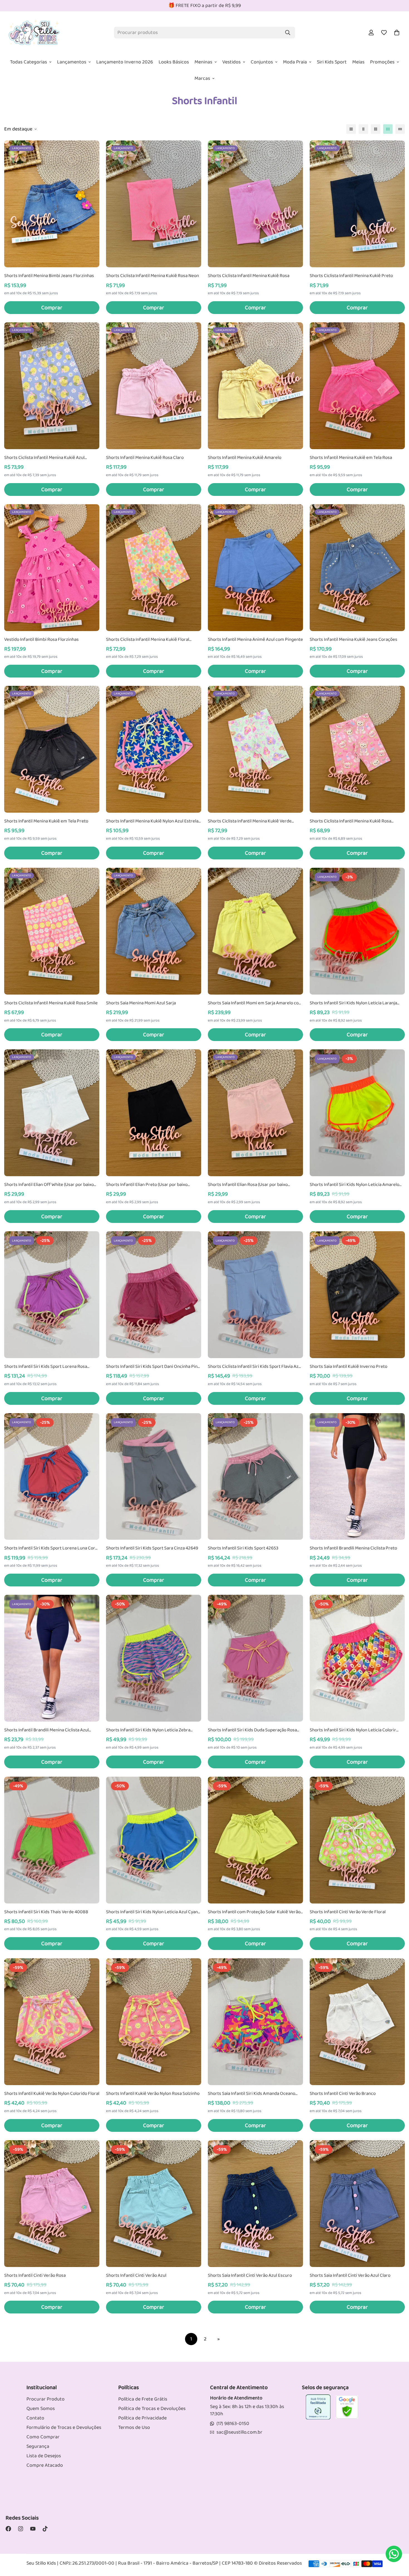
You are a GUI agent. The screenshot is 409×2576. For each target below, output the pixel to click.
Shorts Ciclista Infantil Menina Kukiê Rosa (249, 276)
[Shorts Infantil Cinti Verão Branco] (357, 2022)
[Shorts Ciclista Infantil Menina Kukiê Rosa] (255, 204)
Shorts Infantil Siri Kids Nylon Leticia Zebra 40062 (148, 1730)
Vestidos (231, 62)
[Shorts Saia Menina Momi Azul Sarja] (154, 931)
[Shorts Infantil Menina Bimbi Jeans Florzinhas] (52, 204)
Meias (358, 62)
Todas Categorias (29, 62)
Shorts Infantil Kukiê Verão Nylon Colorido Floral (52, 2094)
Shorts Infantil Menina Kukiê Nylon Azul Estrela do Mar (152, 821)
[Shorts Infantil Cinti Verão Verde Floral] (357, 1840)
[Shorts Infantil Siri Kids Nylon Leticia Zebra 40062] (154, 1658)
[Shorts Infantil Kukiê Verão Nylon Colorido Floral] (52, 2022)
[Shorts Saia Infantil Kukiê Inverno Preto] (357, 1295)
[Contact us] (394, 2554)
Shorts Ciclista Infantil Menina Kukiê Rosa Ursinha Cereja (350, 821)
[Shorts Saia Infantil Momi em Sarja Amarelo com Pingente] (255, 931)
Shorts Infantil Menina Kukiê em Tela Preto (46, 821)
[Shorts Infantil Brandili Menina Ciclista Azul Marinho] (52, 1658)
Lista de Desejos (44, 2456)
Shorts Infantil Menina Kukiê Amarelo (245, 458)
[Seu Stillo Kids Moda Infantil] (34, 33)
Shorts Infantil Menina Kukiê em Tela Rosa (351, 458)
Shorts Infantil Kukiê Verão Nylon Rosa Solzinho (153, 2094)
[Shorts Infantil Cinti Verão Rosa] (52, 2204)
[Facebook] (8, 2529)
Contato (35, 2418)
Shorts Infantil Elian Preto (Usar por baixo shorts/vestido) (147, 1185)
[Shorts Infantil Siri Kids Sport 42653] (255, 1477)
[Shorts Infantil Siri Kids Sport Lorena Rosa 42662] (52, 1295)
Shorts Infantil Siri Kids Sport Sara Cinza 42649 (152, 1548)
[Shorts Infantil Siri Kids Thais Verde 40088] (52, 1840)
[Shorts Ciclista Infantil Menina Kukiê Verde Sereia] (255, 749)
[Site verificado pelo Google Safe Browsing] (347, 2407)
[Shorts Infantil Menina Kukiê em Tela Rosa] (357, 386)
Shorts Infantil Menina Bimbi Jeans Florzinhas (49, 276)
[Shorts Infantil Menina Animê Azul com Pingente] (255, 568)
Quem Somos (41, 2409)
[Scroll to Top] (398, 2531)
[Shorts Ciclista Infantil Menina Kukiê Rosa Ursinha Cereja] (357, 749)
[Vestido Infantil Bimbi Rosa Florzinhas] (52, 568)
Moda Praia (295, 62)
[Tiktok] (45, 2529)
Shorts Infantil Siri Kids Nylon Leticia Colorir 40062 (353, 1730)
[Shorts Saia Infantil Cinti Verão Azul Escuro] (255, 2204)
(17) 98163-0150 (233, 2424)
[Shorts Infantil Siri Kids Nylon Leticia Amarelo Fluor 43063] (357, 1113)
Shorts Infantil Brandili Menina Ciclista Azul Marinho (46, 1730)
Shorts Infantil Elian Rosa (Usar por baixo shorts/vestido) (248, 1185)
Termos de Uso (134, 2427)
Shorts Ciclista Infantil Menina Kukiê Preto (351, 276)
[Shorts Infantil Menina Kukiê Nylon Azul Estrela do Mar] (154, 749)
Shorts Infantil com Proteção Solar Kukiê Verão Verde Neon (254, 1912)
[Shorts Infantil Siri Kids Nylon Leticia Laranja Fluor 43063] (357, 931)
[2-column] (363, 129)
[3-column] (376, 129)
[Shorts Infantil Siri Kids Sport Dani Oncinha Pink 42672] (154, 1295)
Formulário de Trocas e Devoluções (64, 2427)
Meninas (203, 62)
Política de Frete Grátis (143, 2399)
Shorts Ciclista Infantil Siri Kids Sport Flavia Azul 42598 (255, 1367)
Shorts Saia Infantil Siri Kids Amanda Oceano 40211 (252, 2094)
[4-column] (388, 129)
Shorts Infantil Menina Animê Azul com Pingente (255, 640)
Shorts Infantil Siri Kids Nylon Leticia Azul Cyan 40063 (152, 1912)
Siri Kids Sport (332, 62)
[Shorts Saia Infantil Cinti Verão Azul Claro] (357, 2204)
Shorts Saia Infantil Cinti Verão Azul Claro (350, 2276)
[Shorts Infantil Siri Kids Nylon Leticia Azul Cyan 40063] (154, 1840)
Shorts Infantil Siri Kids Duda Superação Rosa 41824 (252, 1730)
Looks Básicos (174, 62)
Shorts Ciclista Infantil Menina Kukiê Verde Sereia (250, 821)
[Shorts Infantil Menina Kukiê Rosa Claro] (154, 386)
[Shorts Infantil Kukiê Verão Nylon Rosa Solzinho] (154, 2022)
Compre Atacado (45, 2465)
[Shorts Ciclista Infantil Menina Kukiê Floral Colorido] (154, 568)
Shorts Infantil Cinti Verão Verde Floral (348, 1912)
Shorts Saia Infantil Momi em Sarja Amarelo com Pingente (255, 1003)
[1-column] (351, 129)
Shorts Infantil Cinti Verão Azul (136, 2276)
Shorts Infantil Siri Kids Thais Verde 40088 (46, 1912)
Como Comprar (43, 2437)
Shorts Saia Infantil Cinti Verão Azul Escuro (250, 2276)
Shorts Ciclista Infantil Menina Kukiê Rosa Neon (152, 276)
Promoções (382, 62)
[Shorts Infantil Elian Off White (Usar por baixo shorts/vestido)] (52, 1113)
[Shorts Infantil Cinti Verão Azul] (154, 2204)
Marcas (202, 78)
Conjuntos (262, 62)
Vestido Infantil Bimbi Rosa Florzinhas (41, 640)
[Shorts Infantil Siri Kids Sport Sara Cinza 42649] (154, 1477)
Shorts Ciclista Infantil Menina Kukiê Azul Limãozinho (44, 458)
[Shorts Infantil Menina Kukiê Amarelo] (255, 386)
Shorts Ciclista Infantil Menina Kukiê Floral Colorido (148, 640)
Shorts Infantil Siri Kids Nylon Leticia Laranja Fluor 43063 (353, 1003)
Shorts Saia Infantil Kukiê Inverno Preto (348, 1367)
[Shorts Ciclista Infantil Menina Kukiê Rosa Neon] (154, 204)
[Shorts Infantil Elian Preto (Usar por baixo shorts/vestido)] (154, 1113)
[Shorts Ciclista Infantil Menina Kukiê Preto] (357, 204)
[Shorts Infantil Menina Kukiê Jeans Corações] (357, 568)
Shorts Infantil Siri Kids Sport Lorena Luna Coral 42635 (51, 1548)
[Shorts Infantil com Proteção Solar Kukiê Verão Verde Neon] (255, 1840)
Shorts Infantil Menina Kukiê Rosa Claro (145, 458)
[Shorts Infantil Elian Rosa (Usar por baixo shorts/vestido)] (255, 1113)
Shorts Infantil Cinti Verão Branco (343, 2094)
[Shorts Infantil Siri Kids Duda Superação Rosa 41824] (255, 1658)
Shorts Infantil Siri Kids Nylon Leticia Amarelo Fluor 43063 (354, 1185)
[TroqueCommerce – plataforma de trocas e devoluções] (318, 2407)
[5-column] (400, 129)
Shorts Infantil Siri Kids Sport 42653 (243, 1548)
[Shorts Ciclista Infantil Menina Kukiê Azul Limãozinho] (52, 386)
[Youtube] (33, 2529)
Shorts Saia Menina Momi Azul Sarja (141, 1003)
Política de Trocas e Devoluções (152, 2409)
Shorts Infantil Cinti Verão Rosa (35, 2276)
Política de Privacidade (142, 2418)
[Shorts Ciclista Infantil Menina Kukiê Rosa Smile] (52, 931)
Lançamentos (72, 62)
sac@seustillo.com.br (239, 2432)
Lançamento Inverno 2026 (125, 62)
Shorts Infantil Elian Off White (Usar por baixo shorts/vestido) (49, 1185)
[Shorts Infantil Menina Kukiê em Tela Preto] (52, 749)
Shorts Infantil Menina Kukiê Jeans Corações (353, 640)
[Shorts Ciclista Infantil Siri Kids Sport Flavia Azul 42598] (255, 1295)
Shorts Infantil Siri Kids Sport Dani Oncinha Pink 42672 (153, 1367)
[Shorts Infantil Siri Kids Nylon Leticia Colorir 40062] (357, 1658)
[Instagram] (21, 2529)
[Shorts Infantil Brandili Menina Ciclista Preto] (357, 1477)
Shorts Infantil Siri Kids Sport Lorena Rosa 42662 (46, 1367)
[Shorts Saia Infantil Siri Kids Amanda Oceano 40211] (255, 2022)
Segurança (38, 2446)
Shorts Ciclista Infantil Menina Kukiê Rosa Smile (51, 1003)
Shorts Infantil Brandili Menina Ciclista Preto (353, 1548)
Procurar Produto (45, 2399)
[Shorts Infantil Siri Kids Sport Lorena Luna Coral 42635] (52, 1477)
